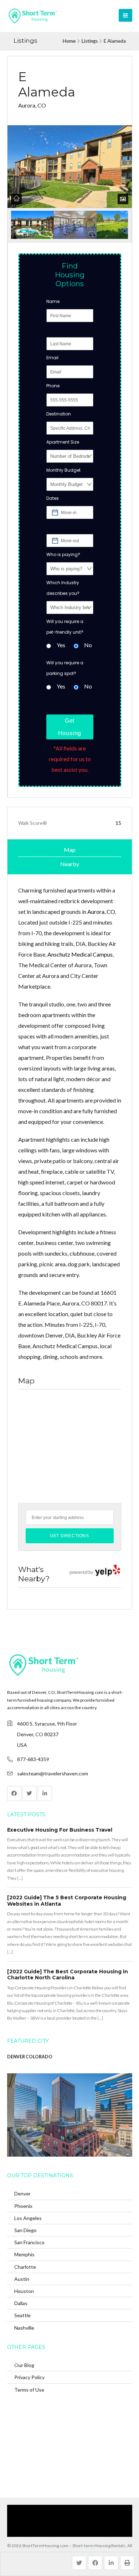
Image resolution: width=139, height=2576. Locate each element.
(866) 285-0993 (66, 2531)
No (88, 645)
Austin (22, 2279)
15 (118, 823)
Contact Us (104, 2521)
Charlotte (25, 2267)
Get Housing (70, 727)
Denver (22, 2193)
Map (70, 850)
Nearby (70, 864)
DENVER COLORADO (30, 2057)
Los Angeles (28, 2218)
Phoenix (23, 2206)
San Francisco (29, 2242)
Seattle (22, 2315)
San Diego (25, 2230)
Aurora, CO (101, 912)
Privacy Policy (29, 2377)
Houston (24, 2291)
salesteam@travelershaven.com (53, 1773)
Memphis (24, 2254)
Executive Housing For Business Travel (60, 1830)
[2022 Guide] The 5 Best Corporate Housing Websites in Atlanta (67, 1901)
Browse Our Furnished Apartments (51, 2521)
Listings (90, 41)
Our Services (76, 2510)
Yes (61, 645)
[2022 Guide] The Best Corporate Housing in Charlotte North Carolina (68, 1975)
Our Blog (24, 2365)
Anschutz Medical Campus (80, 954)
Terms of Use (29, 2390)
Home (69, 41)
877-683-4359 (33, 1759)
